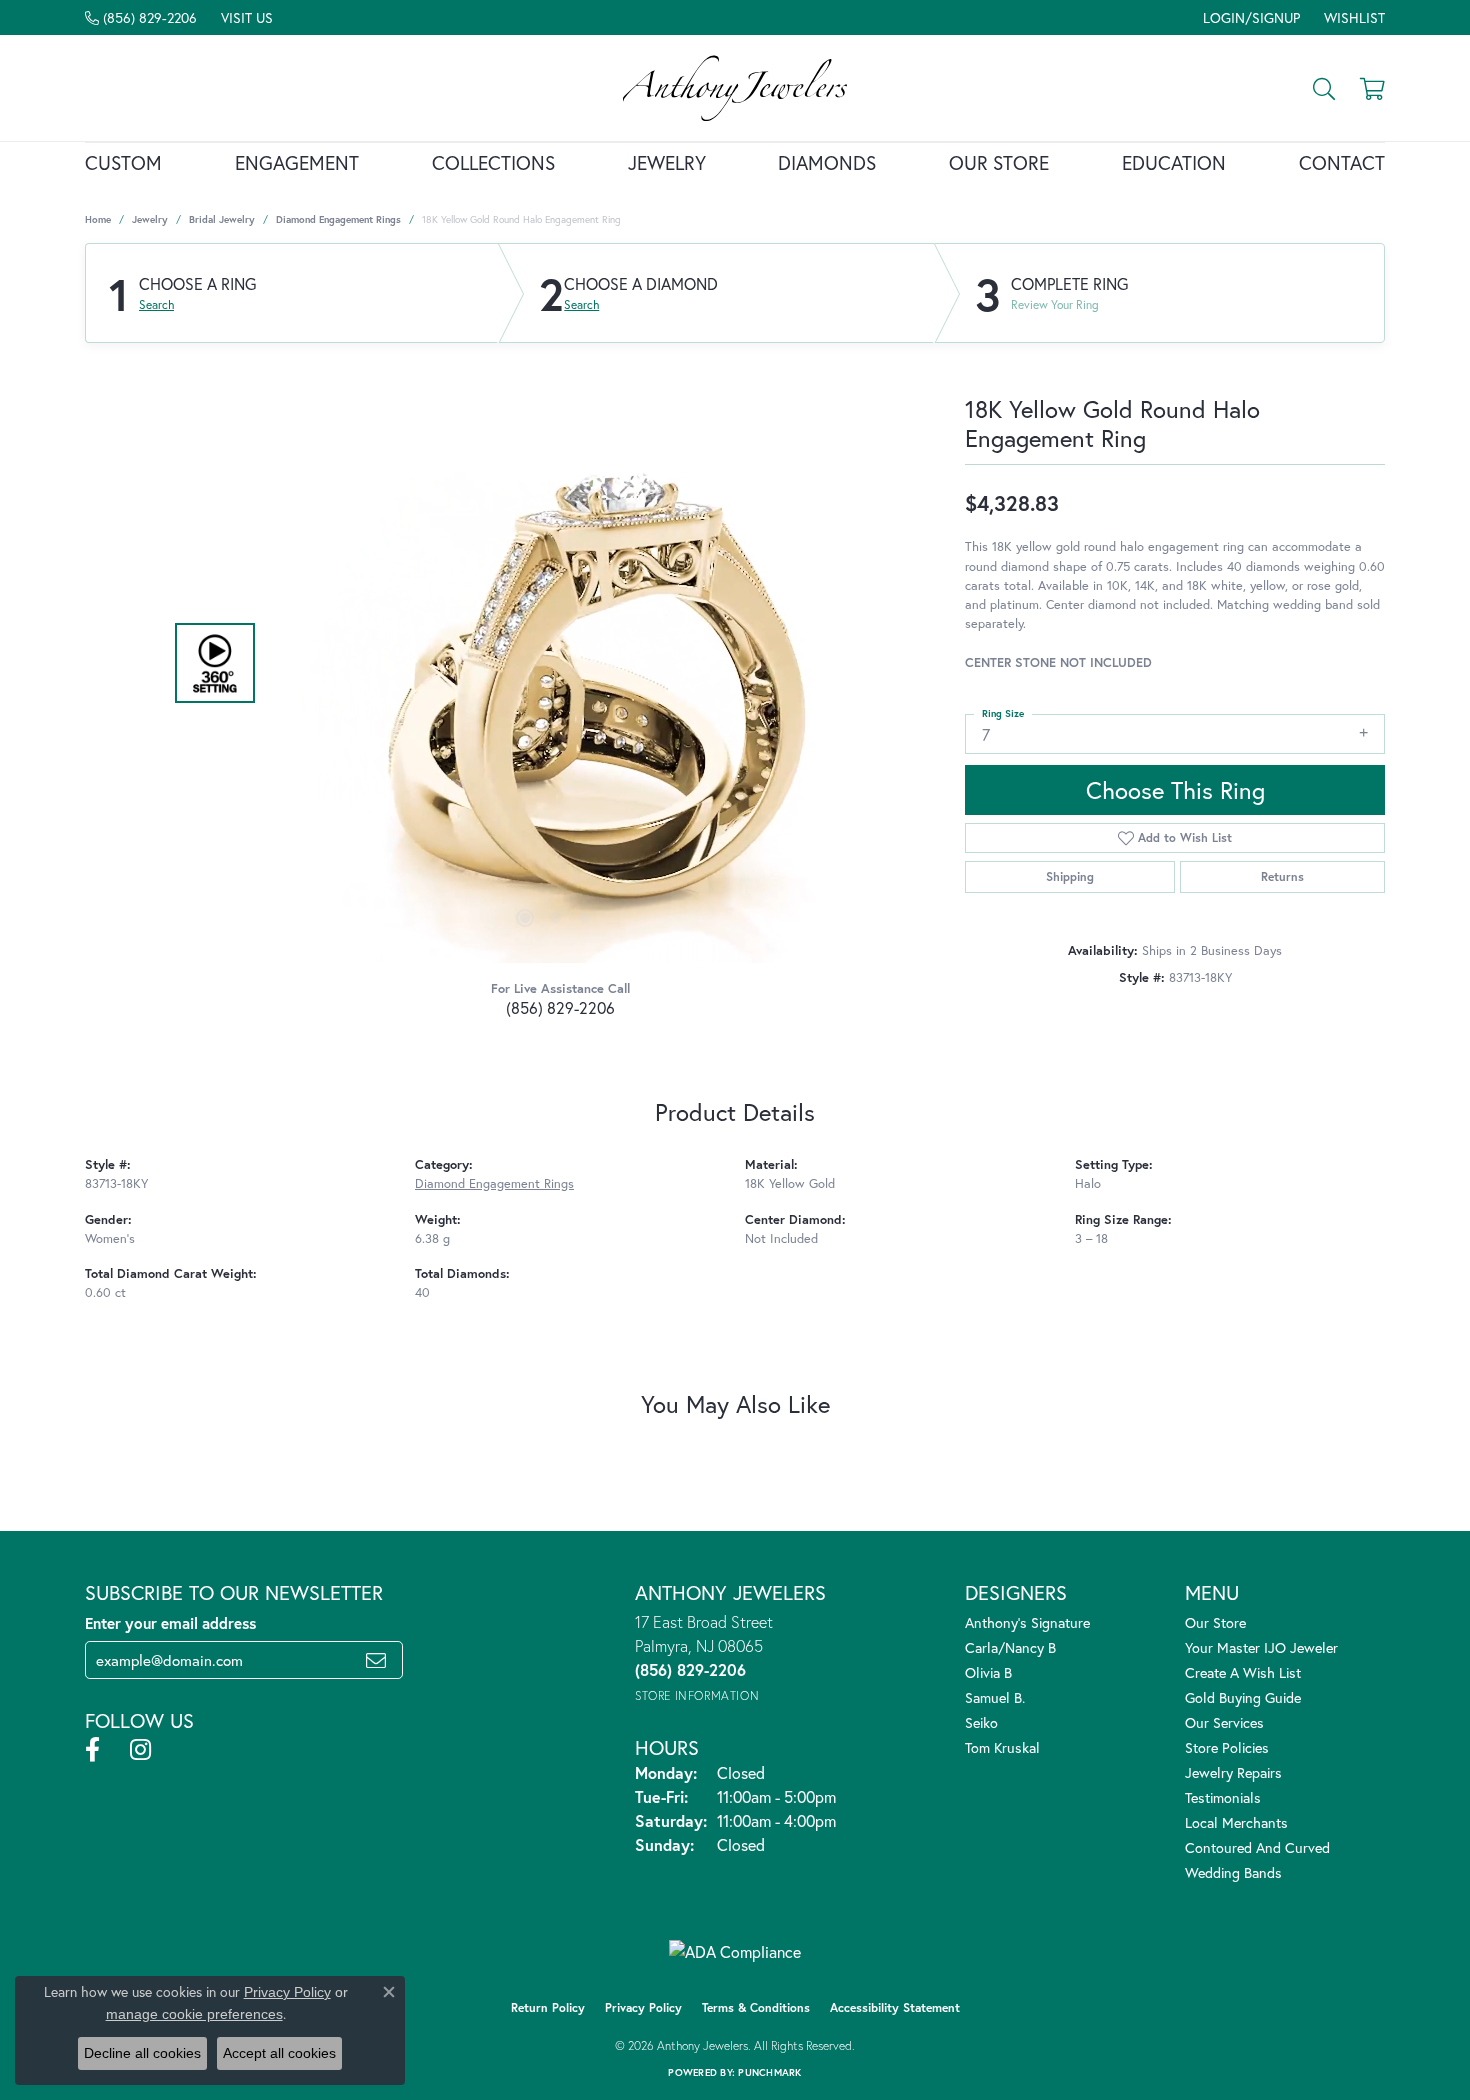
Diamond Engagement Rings (338, 219)
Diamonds (827, 162)
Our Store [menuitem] (1215, 1622)
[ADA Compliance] (735, 1952)
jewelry (150, 219)
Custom (123, 162)
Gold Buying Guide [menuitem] (1243, 1697)
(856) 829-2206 (560, 1007)
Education (1174, 162)
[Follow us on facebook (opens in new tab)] (92, 1750)
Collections (493, 162)
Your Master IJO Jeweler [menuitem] (1261, 1647)
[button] (1249, 17)
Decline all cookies (142, 2053)
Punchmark (769, 2072)
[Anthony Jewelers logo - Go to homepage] (735, 88)
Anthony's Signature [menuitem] (1027, 1622)
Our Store (999, 162)
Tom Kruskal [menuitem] (1002, 1747)
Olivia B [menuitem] (988, 1672)
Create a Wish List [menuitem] (1243, 1672)
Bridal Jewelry (222, 219)
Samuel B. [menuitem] (995, 1697)
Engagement (297, 162)
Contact (1342, 162)
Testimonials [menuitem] (1223, 1797)
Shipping (1070, 876)
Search (156, 305)
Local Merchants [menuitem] (1236, 1822)
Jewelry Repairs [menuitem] (1233, 1772)
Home (98, 219)
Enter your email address (170, 1623)
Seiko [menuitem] (981, 1722)
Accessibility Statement (895, 2007)
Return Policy (548, 2007)
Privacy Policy (643, 2007)
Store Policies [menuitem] (1227, 1747)
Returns (1282, 876)
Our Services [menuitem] (1224, 1722)
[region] (555, 663)
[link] (141, 17)
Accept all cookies (279, 2053)
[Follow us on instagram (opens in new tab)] (140, 1750)
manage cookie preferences (194, 2014)
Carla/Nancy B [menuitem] (1010, 1647)
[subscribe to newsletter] (376, 1660)
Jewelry (667, 162)
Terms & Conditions (756, 2007)
